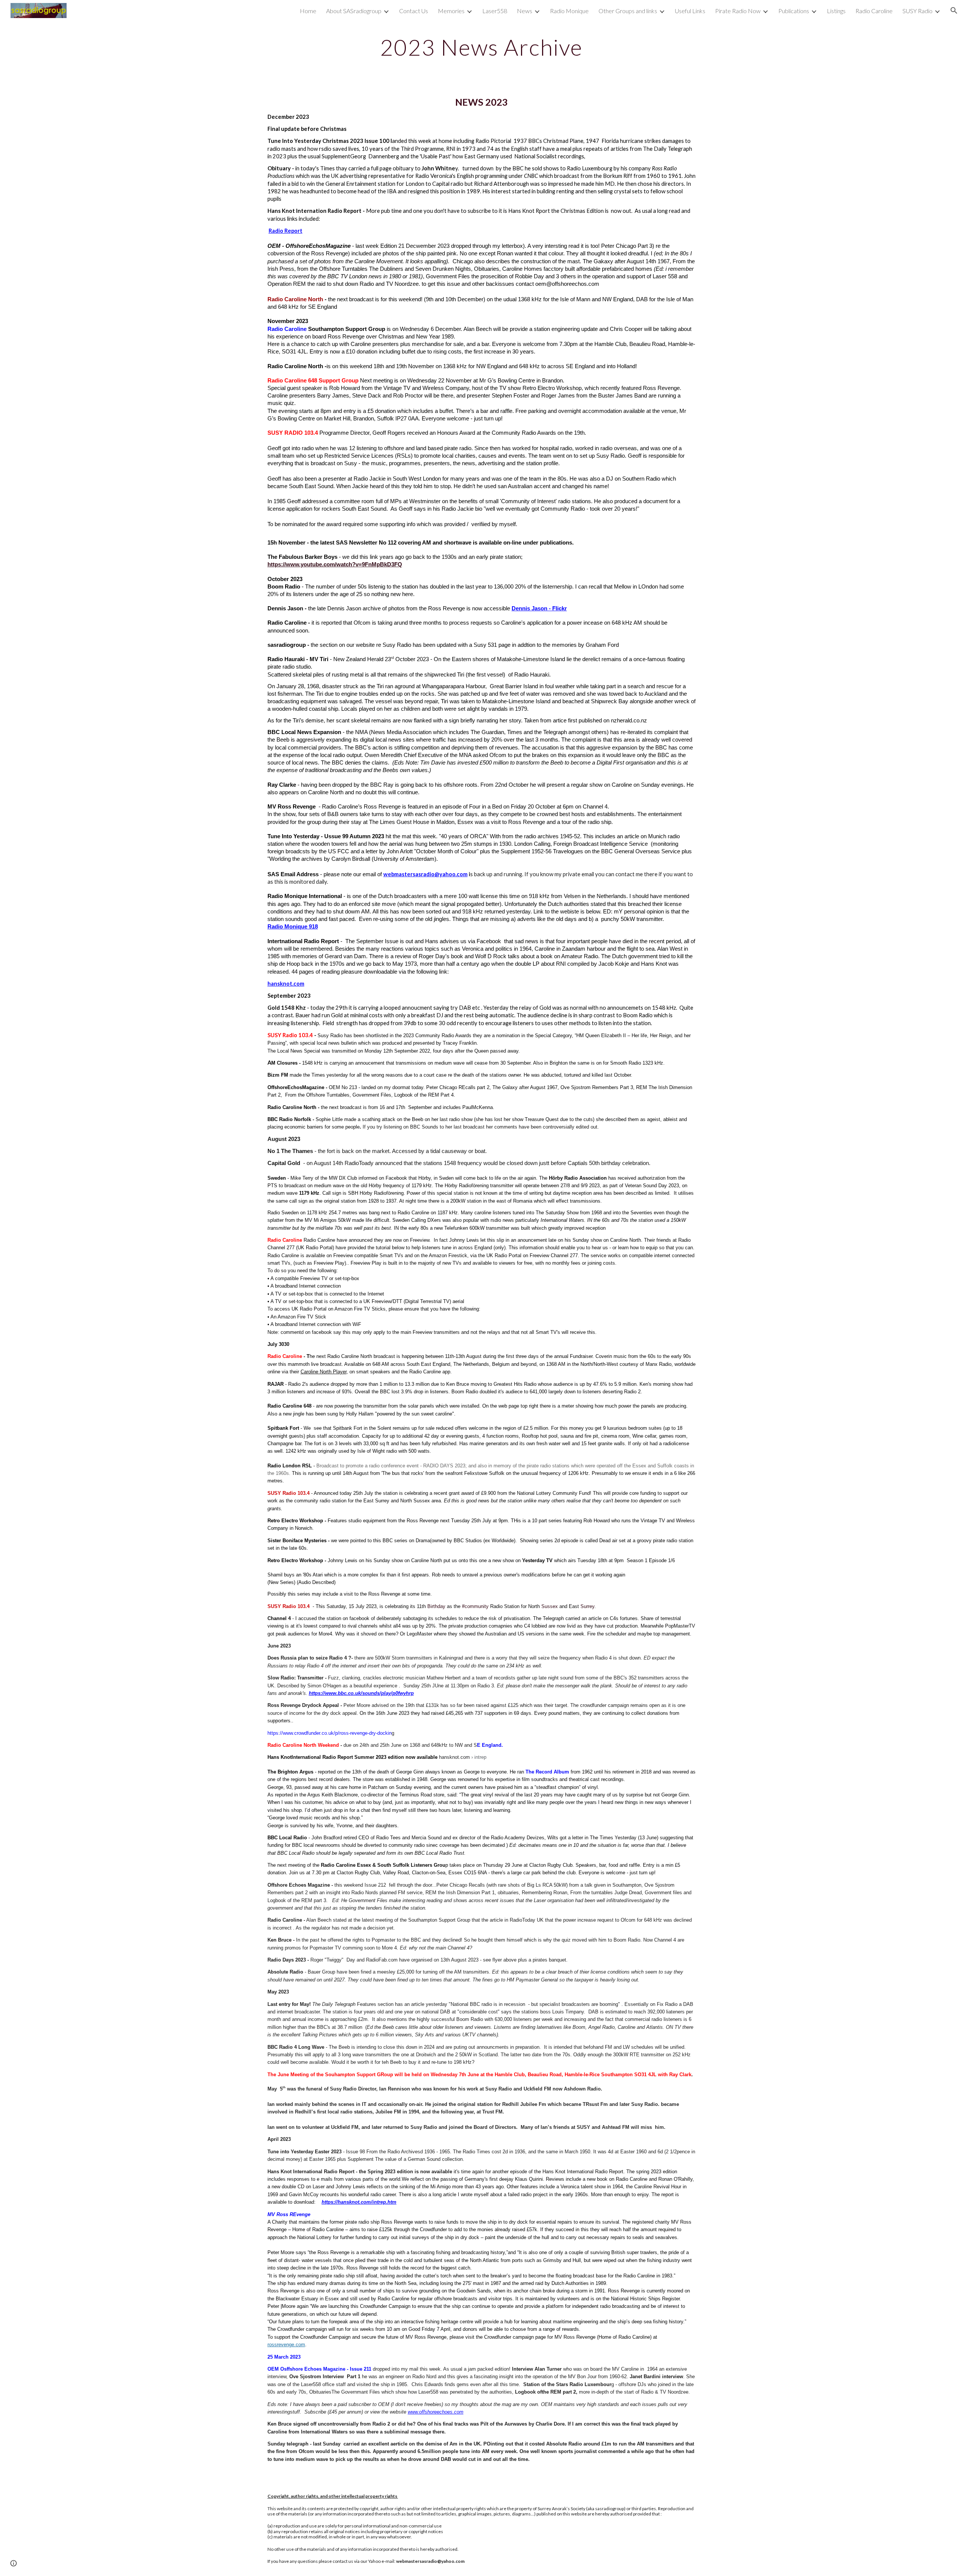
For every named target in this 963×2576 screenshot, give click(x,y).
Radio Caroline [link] (874, 11)
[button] (954, 11)
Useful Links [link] (690, 11)
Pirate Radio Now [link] (738, 11)
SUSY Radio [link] (917, 11)
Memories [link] (451, 11)
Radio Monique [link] (569, 11)
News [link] (525, 11)
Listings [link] (836, 11)
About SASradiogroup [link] (354, 11)
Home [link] (308, 11)
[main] (481, 47)
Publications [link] (794, 11)
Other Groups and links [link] (628, 11)
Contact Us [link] (414, 11)
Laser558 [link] (495, 11)
